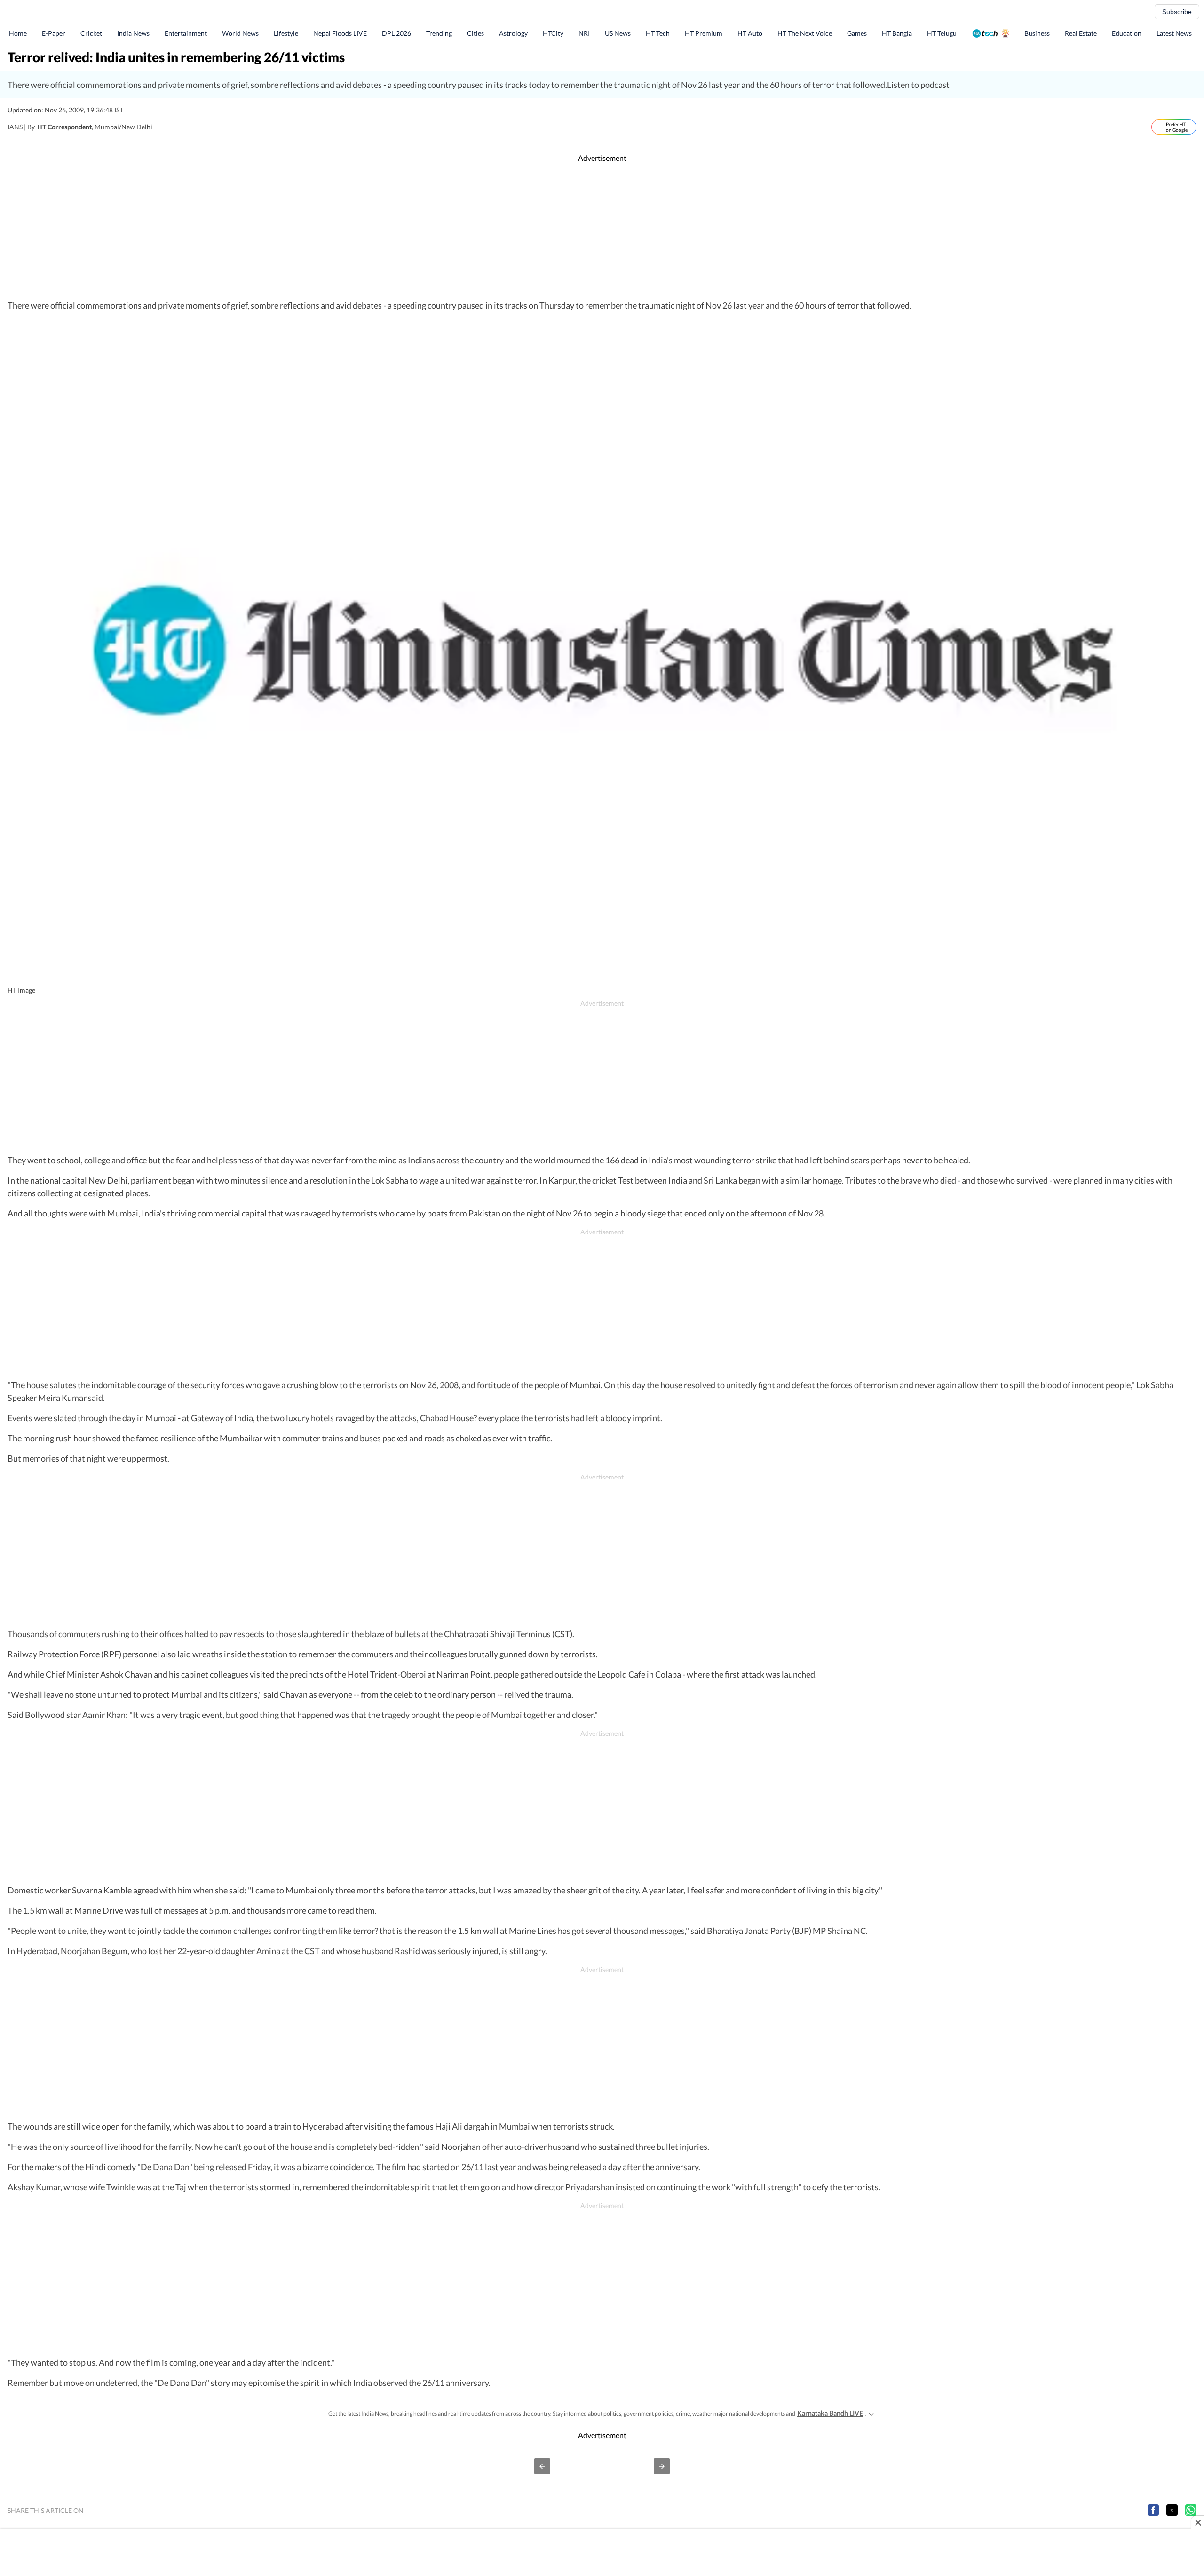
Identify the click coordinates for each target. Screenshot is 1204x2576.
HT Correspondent (64, 127)
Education (1127, 33)
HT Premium (704, 33)
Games (857, 33)
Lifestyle (286, 33)
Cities (475, 33)
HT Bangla (897, 33)
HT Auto (750, 33)
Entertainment (186, 33)
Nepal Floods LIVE (340, 33)
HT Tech (658, 33)
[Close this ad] (1197, 2522)
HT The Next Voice (805, 33)
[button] (542, 2466)
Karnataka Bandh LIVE (830, 2413)
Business (1037, 33)
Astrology (513, 33)
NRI (584, 33)
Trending (439, 33)
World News (240, 33)
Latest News (1174, 33)
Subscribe (1177, 12)
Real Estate (1081, 33)
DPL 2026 (396, 33)
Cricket (91, 33)
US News (618, 33)
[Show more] (871, 2413)
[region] (602, 231)
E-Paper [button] (54, 33)
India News (133, 33)
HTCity (553, 33)
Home (18, 33)
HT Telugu (942, 33)
